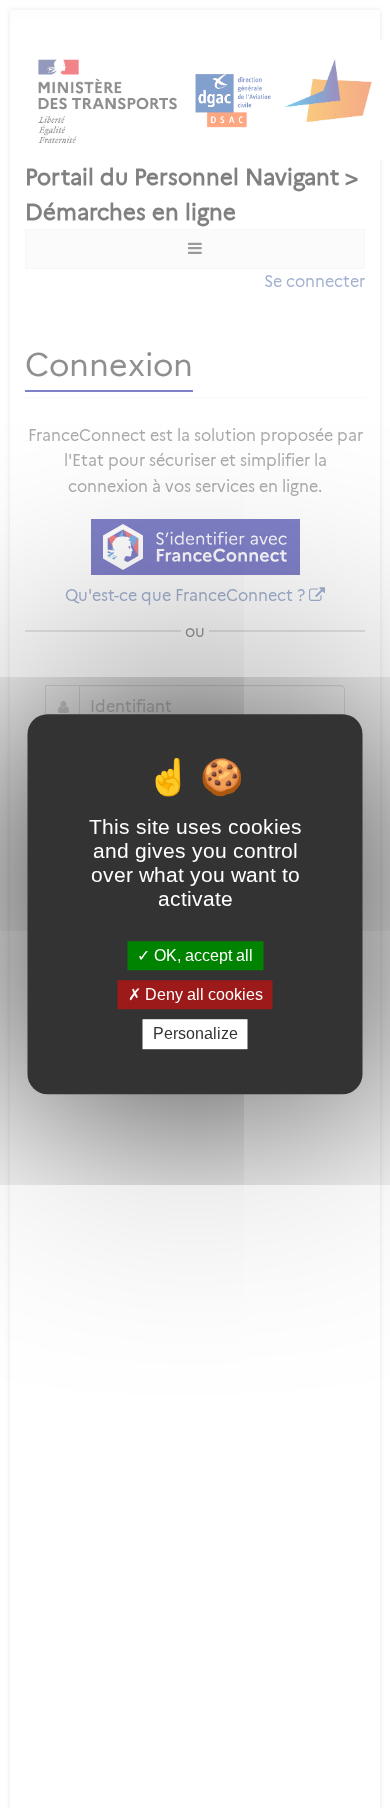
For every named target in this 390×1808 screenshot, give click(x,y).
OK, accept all (201, 955)
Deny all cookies (202, 994)
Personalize (195, 1034)
